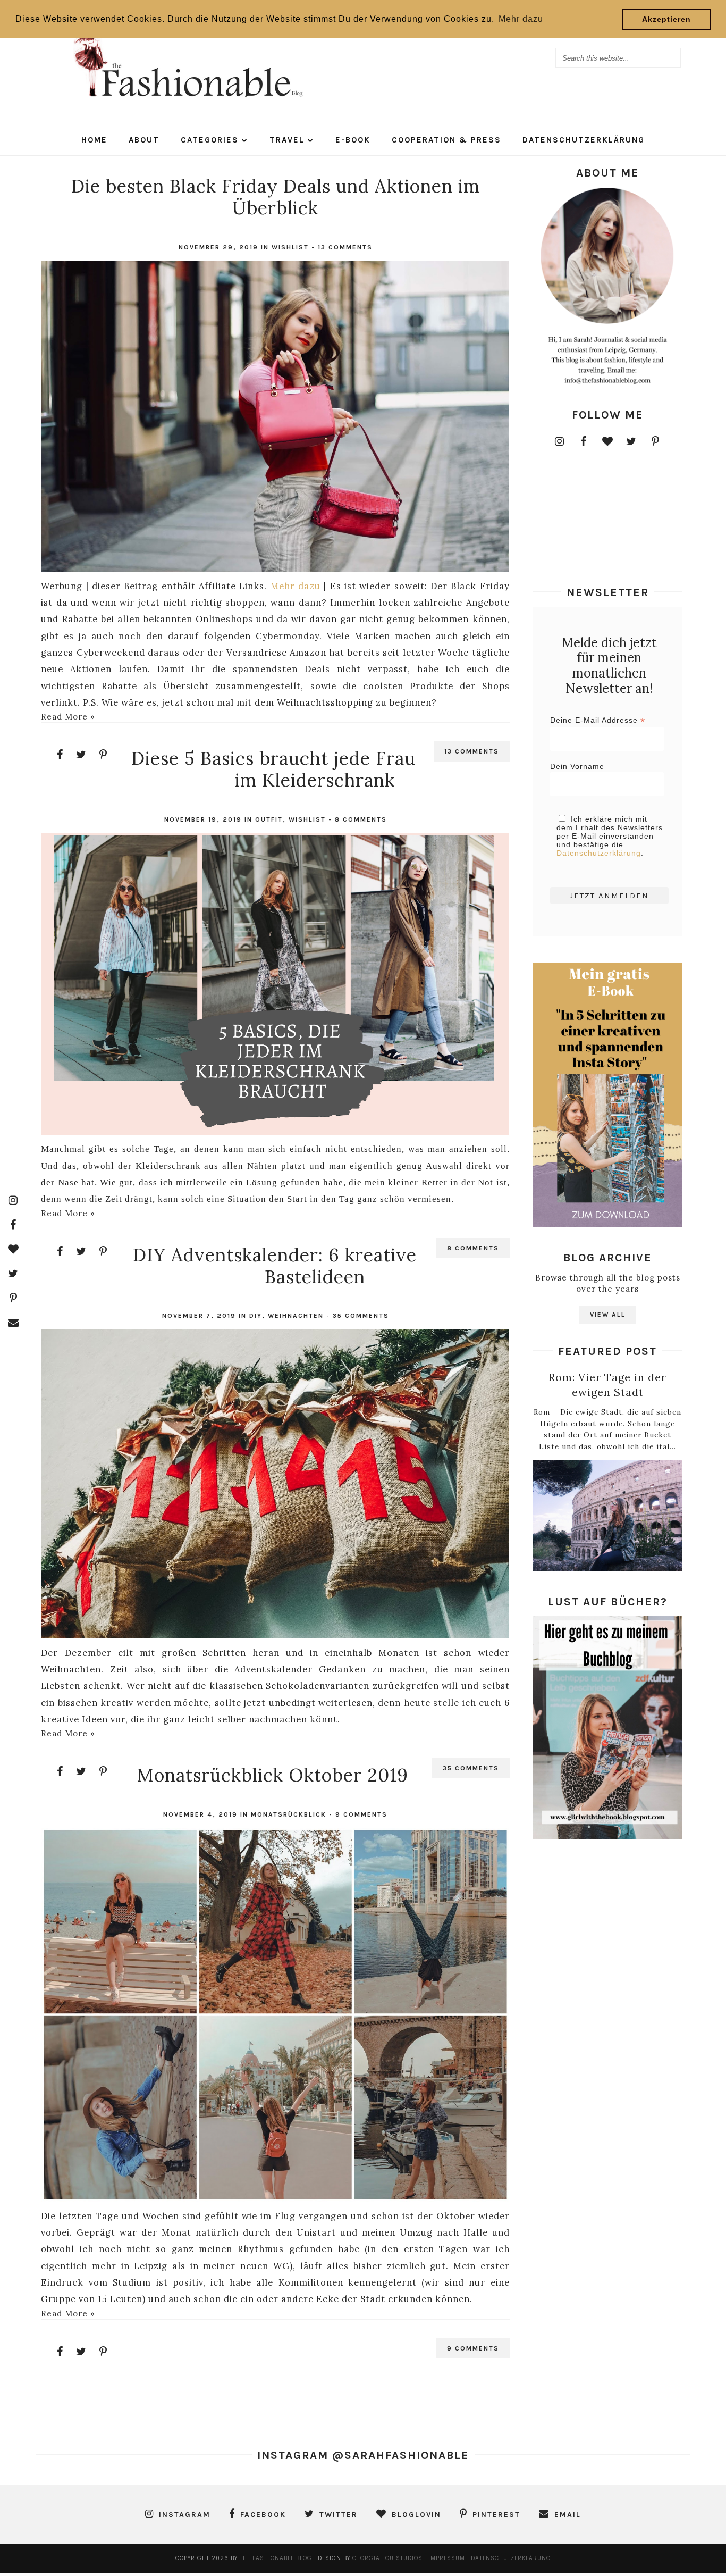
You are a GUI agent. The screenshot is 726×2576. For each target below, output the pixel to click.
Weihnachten (296, 1316)
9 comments (361, 1814)
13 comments (345, 247)
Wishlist (290, 247)
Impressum (448, 2558)
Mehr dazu (296, 586)
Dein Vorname (577, 766)
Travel (287, 140)
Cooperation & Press (446, 140)
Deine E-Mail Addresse (598, 720)
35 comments (361, 1316)
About (144, 140)
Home (94, 140)
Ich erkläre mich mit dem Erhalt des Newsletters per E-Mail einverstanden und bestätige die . (610, 836)
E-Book (353, 140)
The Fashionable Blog (276, 2558)
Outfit (269, 819)
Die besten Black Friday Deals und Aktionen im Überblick (276, 197)
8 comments (361, 819)
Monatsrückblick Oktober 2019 (273, 1775)
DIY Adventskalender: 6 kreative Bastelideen (275, 1266)
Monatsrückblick (289, 1814)
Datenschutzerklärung (584, 140)
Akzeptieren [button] (666, 19)
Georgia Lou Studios (387, 2558)
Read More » (68, 717)
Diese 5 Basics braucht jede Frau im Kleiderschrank (273, 769)
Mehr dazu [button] (521, 19)
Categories (210, 140)
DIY (256, 1316)
